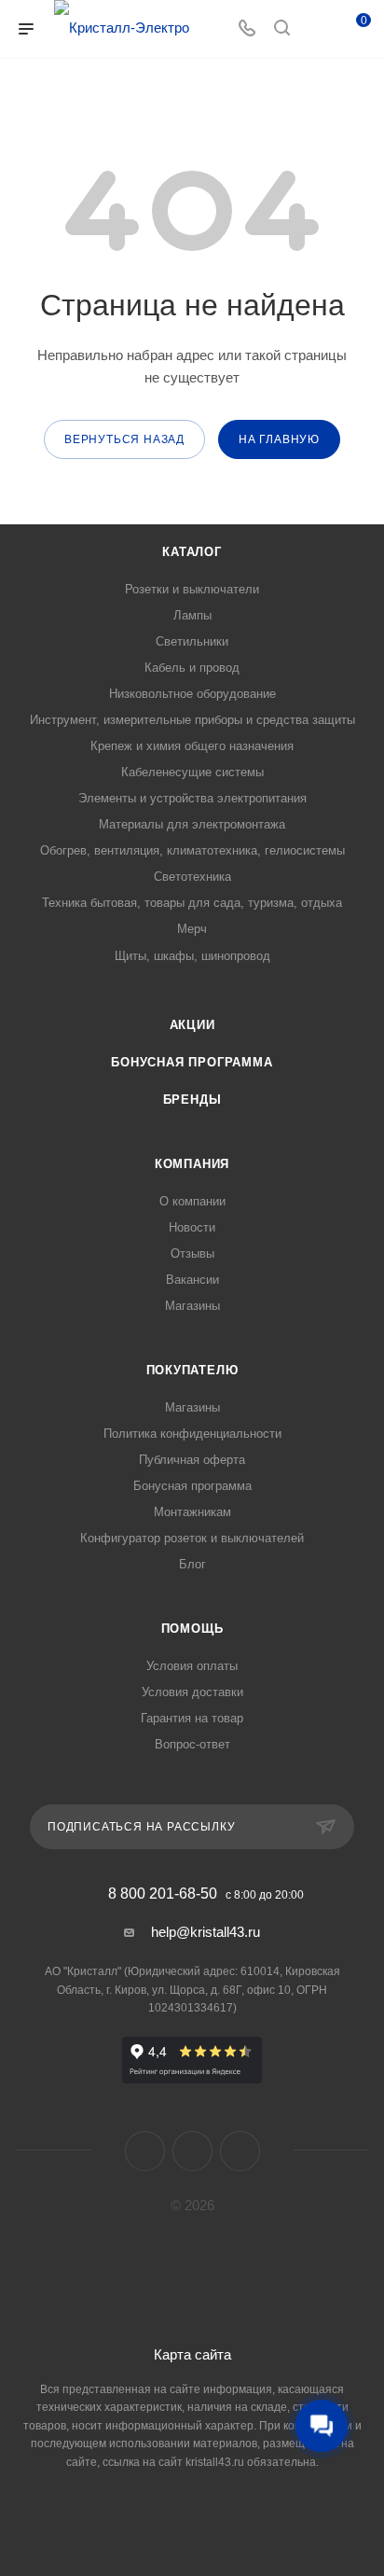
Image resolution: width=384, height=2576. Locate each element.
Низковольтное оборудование (192, 694)
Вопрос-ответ (192, 1744)
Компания (192, 1164)
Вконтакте (145, 2151)
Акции (192, 1025)
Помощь (192, 1629)
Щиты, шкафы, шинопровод (192, 956)
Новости (192, 1227)
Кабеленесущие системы (192, 772)
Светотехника (192, 877)
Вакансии (192, 1280)
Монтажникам (192, 1512)
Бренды (192, 1100)
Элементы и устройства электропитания (192, 798)
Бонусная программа (192, 1062)
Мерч (192, 929)
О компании (192, 1201)
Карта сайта (192, 2354)
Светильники (192, 641)
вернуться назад (124, 439)
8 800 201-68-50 (163, 1894)
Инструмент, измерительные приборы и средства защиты (192, 720)
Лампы (192, 615)
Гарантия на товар (192, 1718)
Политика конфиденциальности (192, 1434)
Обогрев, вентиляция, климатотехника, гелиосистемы (192, 850)
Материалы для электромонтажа (192, 824)
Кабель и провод (192, 668)
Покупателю (192, 1370)
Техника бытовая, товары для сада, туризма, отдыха (192, 903)
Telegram (192, 2151)
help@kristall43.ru (206, 1932)
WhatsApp (240, 2151)
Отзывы (192, 1253)
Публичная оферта (192, 1460)
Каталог (192, 552)
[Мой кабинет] (317, 29)
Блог (192, 1564)
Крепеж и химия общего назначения (192, 746)
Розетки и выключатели (192, 589)
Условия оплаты (192, 1666)
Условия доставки (192, 1692)
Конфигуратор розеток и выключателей (192, 1538)
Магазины (192, 1306)
